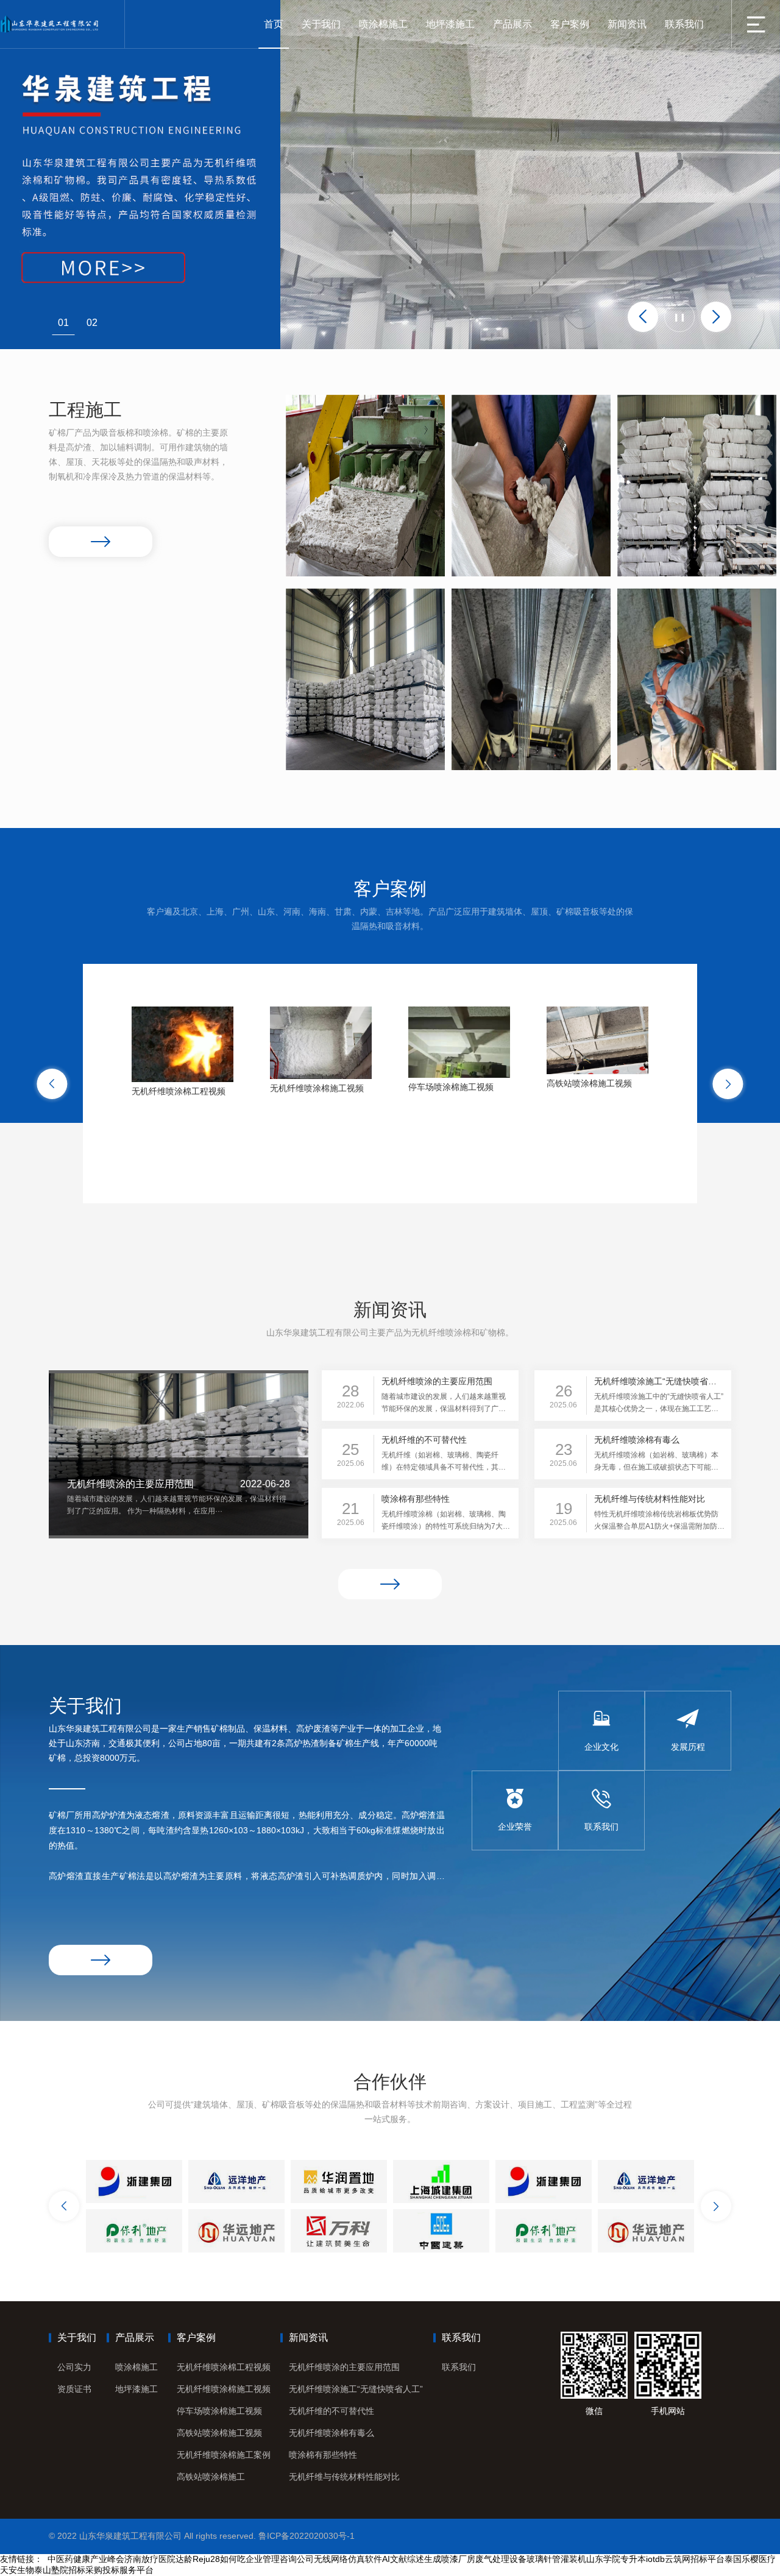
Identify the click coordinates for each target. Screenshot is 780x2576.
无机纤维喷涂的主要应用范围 (344, 2367)
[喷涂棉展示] (531, 486)
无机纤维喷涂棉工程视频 (224, 2367)
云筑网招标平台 (695, 2559)
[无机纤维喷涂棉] (697, 486)
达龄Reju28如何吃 (211, 2559)
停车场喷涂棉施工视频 (219, 2411)
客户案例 (570, 24)
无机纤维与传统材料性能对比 (344, 2477)
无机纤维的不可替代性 (331, 2411)
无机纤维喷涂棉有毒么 (331, 2433)
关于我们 (321, 24)
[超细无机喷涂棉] (365, 679)
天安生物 (17, 2570)
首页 (274, 24)
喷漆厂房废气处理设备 (484, 2559)
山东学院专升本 (616, 2559)
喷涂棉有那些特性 (323, 2455)
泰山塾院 (51, 2570)
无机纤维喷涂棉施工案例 (224, 2455)
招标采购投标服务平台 (111, 2570)
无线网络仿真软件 (348, 2559)
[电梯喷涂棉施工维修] (531, 679)
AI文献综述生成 (412, 2559)
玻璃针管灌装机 (556, 2559)
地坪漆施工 (450, 24)
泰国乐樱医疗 (750, 2559)
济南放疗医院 (150, 2559)
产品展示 (512, 24)
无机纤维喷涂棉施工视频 (224, 2389)
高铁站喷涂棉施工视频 (219, 2433)
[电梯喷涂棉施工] (697, 679)
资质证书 (74, 2389)
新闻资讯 (627, 24)
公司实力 (74, 2367)
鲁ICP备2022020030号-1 (307, 2536)
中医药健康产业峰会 (86, 2559)
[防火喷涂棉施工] (365, 486)
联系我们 (684, 24)
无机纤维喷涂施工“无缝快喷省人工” (356, 2389)
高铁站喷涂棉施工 (211, 2477)
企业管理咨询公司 (280, 2559)
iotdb (655, 2559)
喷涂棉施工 (383, 24)
